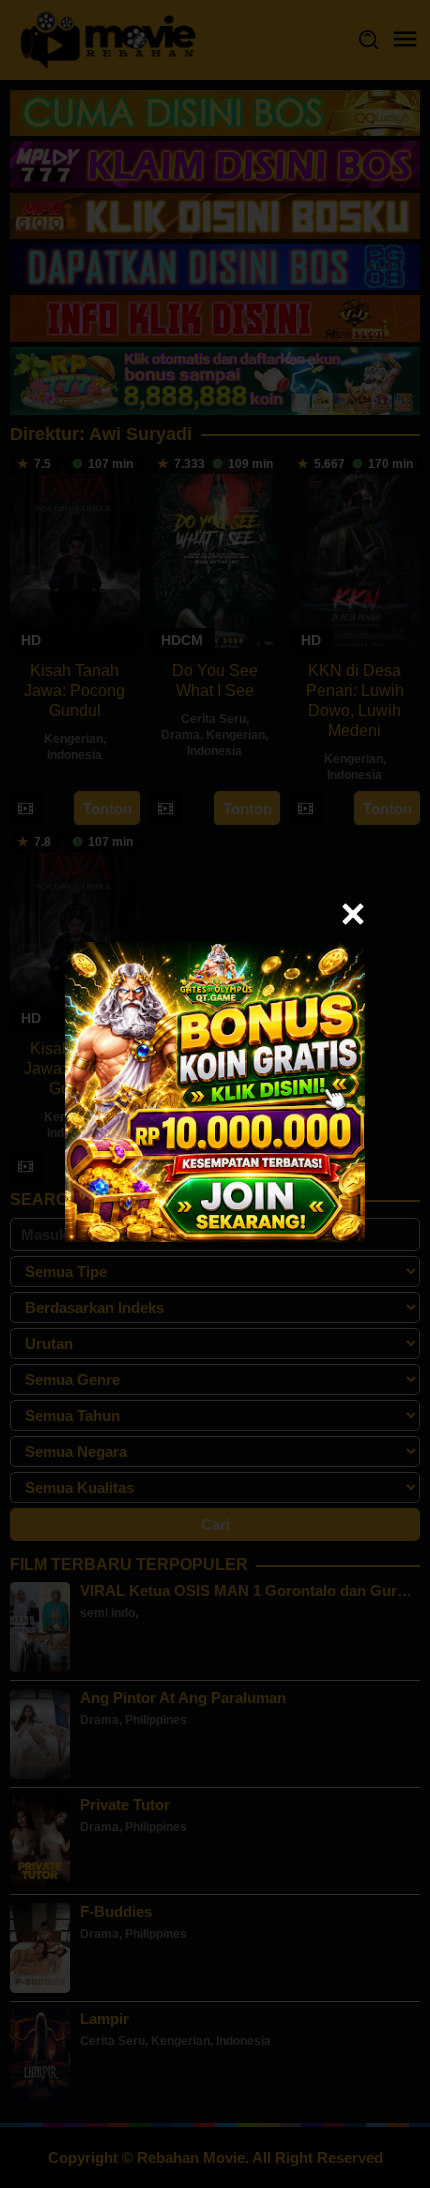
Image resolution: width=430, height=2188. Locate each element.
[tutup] (353, 914)
